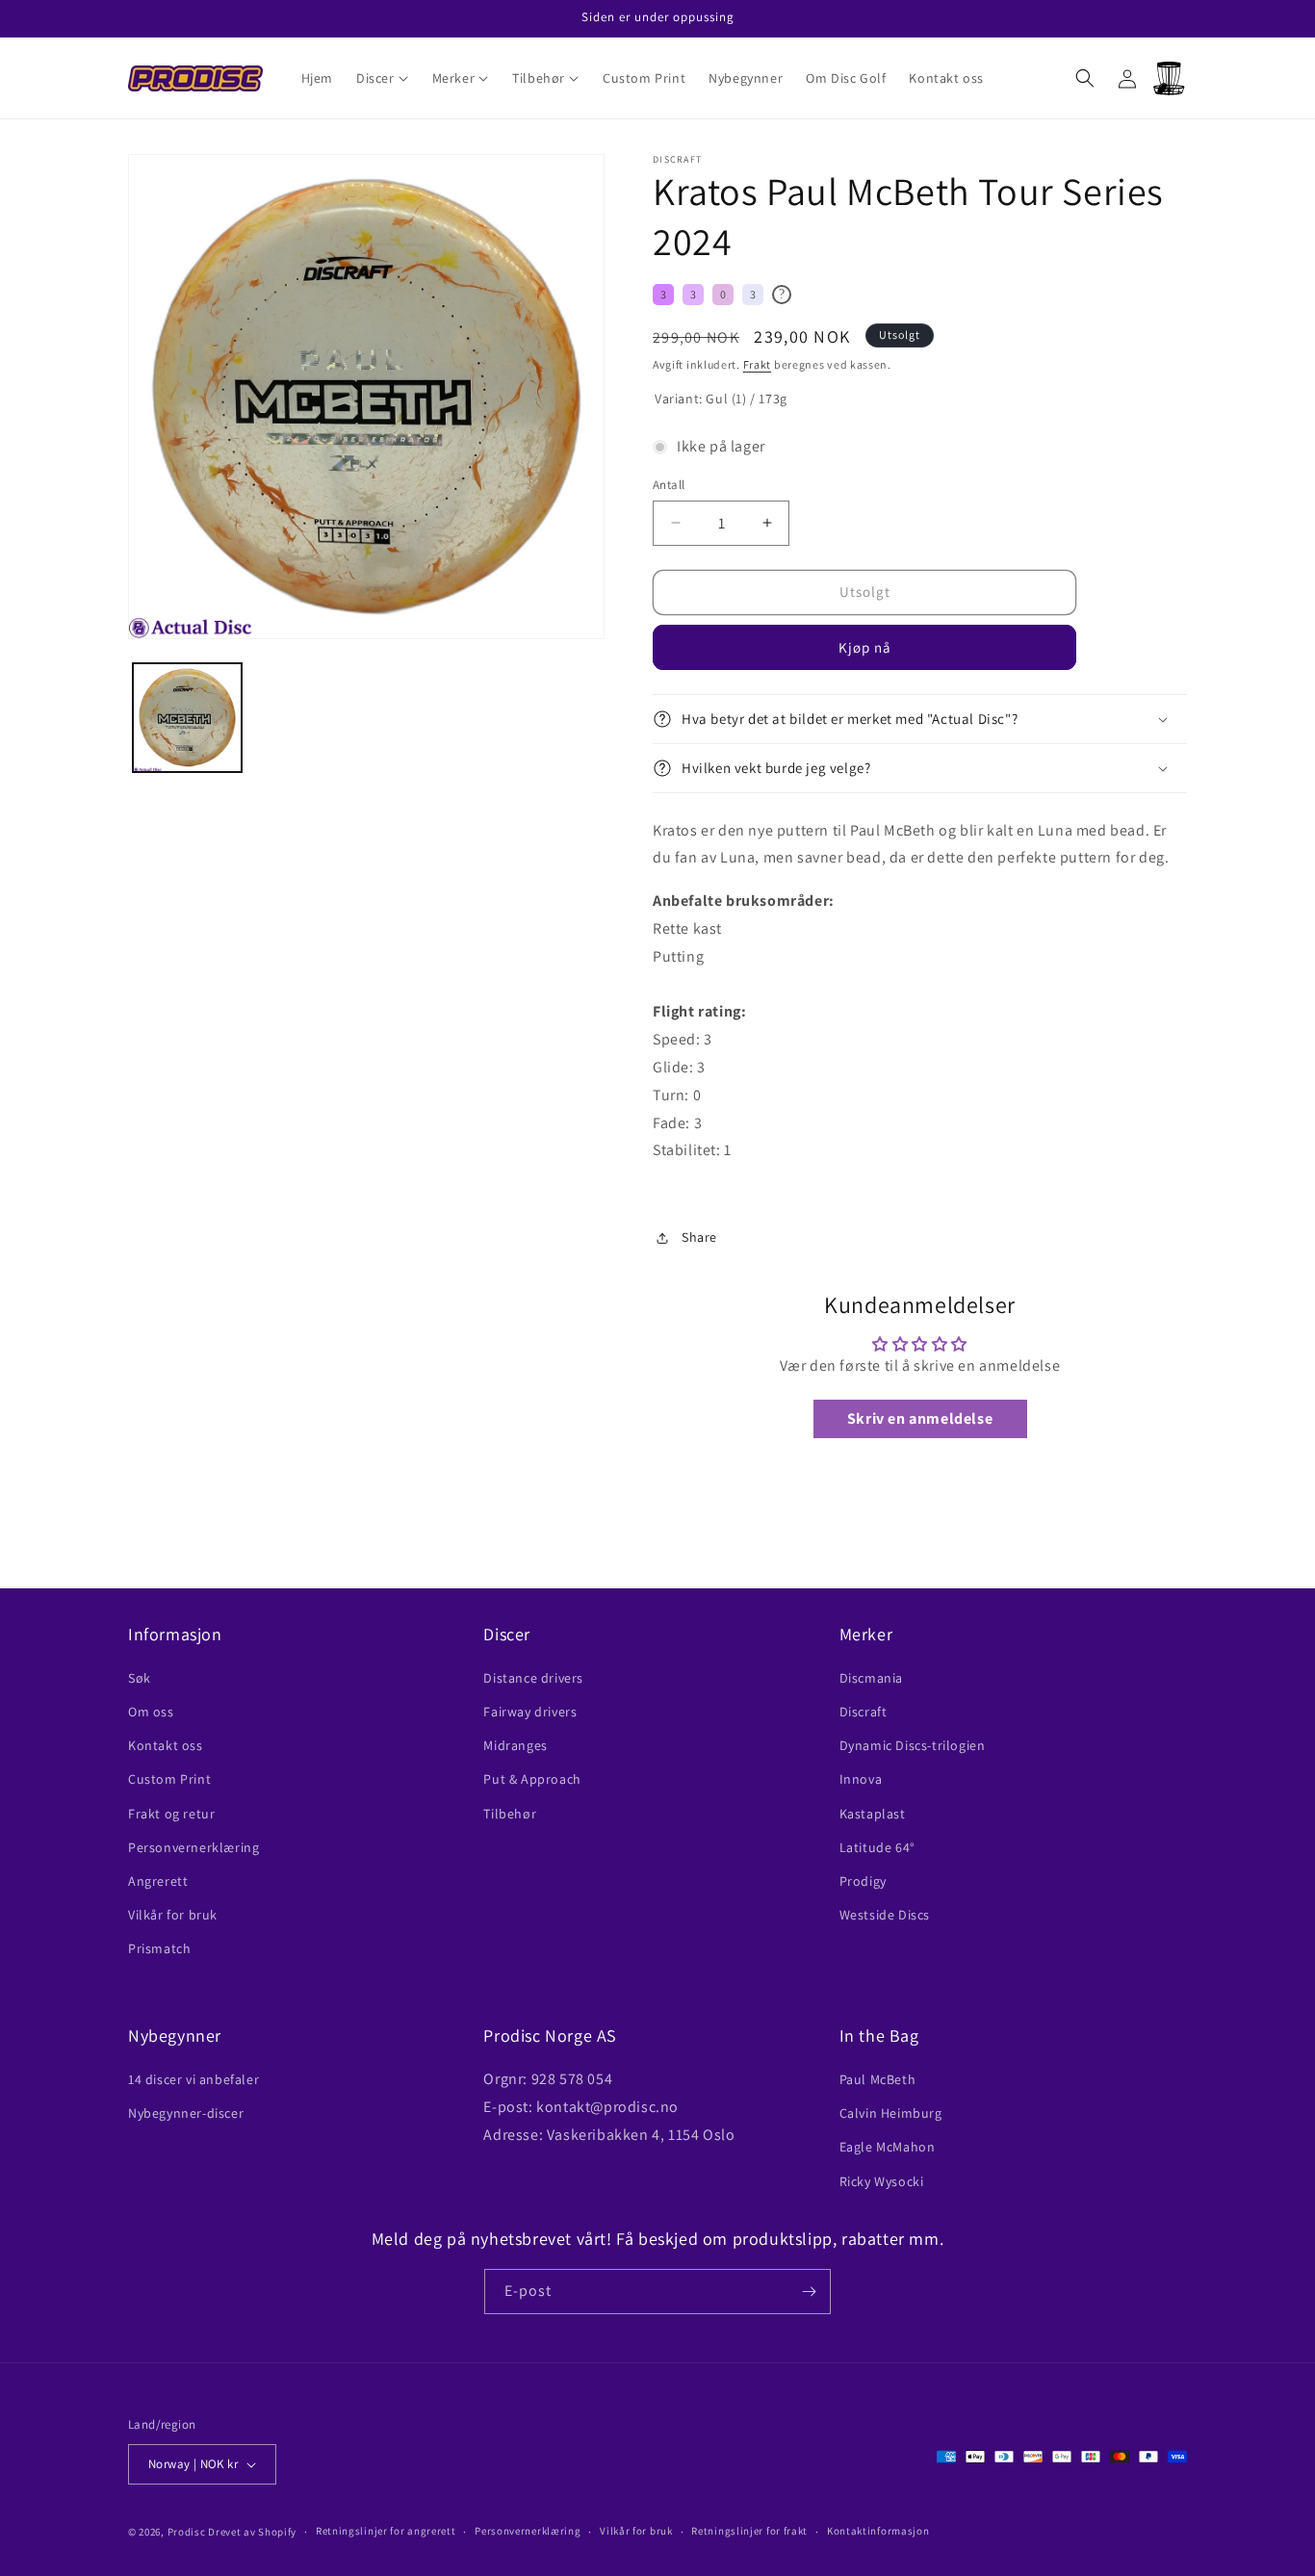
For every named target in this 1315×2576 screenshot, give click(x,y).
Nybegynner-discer (186, 2113)
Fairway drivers (530, 1712)
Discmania (871, 1678)
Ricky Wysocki (882, 2181)
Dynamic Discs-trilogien (913, 1745)
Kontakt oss (166, 1745)
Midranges (515, 1745)
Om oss (151, 1712)
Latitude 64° (877, 1847)
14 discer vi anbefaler (193, 2079)
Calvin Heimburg (891, 2113)
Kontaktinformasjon (878, 2531)
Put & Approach (532, 1779)
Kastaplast (873, 1814)
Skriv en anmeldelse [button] (920, 1418)
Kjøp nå (865, 647)
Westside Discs (885, 1915)
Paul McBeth (878, 2079)
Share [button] (699, 1237)
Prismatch (159, 1948)
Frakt (758, 364)
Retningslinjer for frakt (749, 2531)
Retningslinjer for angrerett (386, 2531)
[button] (383, 78)
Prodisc (187, 2532)
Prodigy (863, 1881)
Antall (669, 485)
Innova (861, 1779)
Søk (140, 1678)
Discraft (864, 1712)
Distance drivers (533, 1678)
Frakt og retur (171, 1814)
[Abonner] (809, 2292)
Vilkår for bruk (173, 1915)
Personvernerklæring (193, 1847)
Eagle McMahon (888, 2147)
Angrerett (158, 1881)
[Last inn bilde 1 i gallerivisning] (187, 718)
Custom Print (169, 1779)
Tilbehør (510, 1814)
